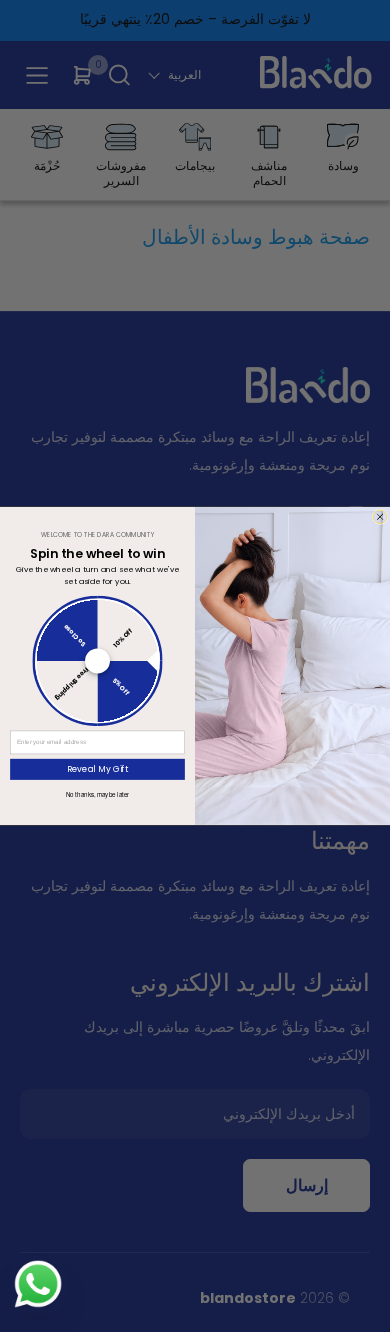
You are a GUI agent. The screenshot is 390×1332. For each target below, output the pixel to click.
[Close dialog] (380, 517)
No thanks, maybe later (98, 794)
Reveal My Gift (97, 769)
